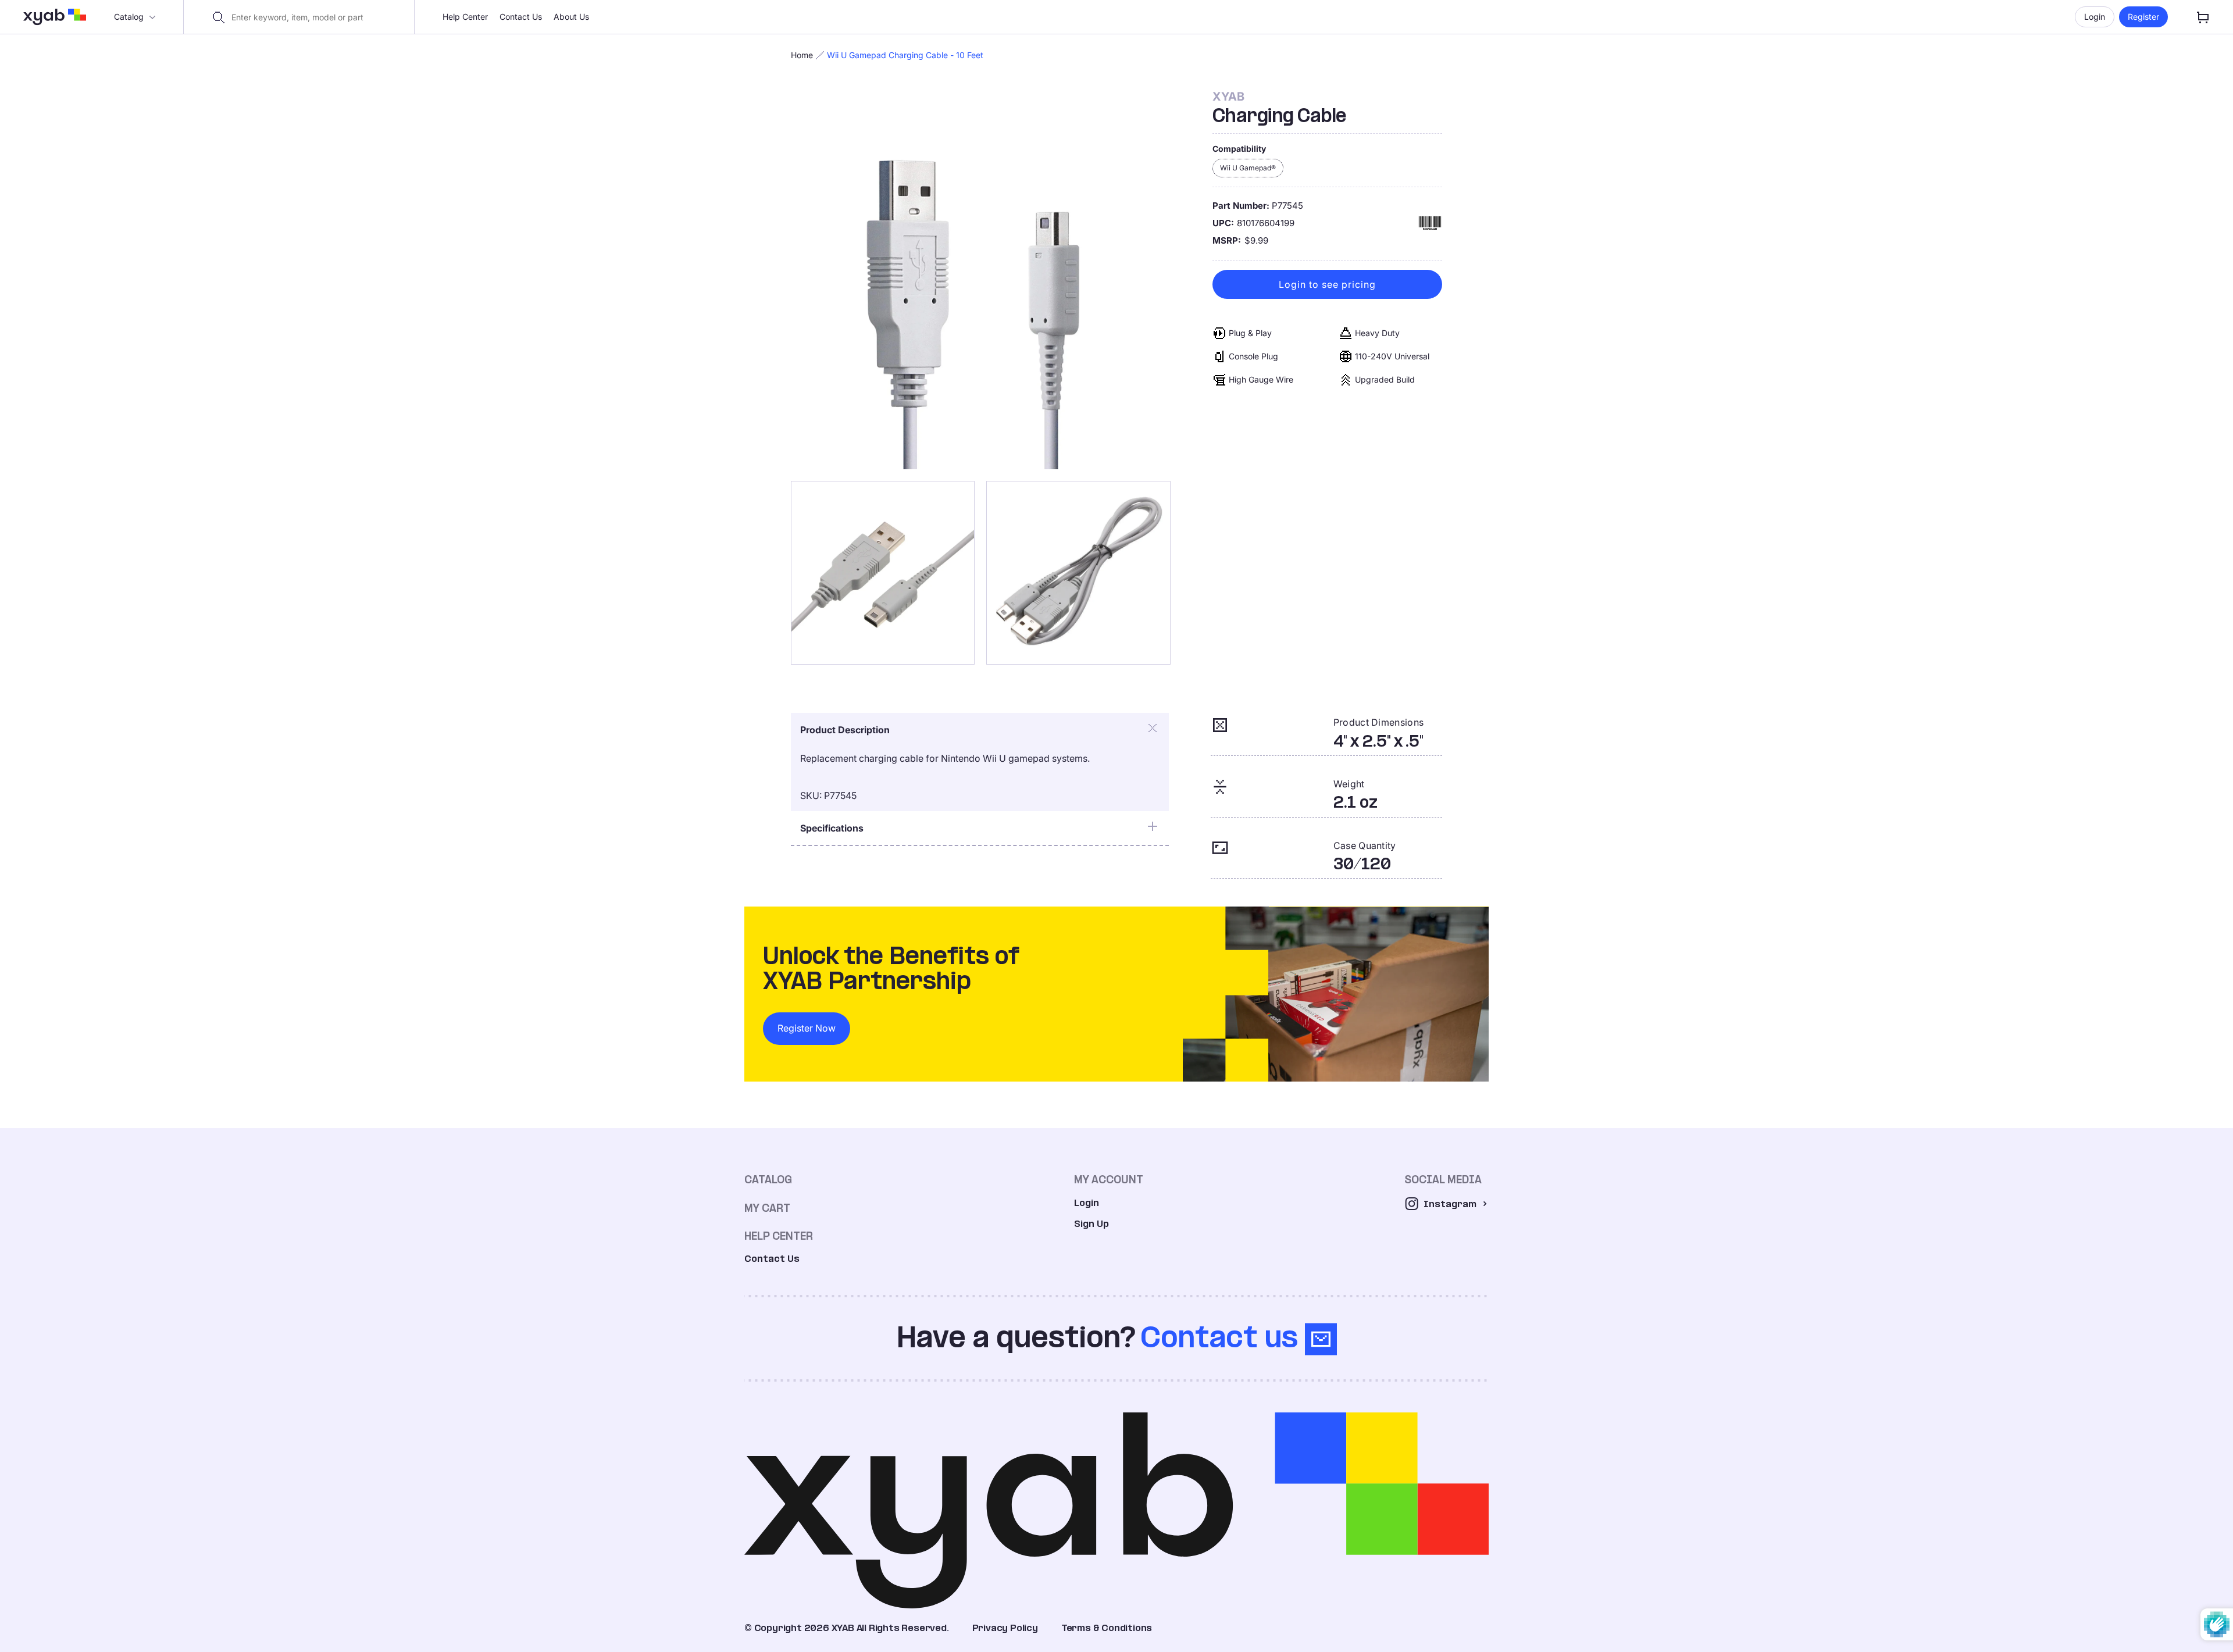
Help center (779, 1236)
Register (2143, 17)
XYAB (1228, 97)
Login (2095, 17)
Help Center (465, 17)
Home (802, 55)
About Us (571, 17)
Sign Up (1091, 1224)
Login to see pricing (1327, 284)
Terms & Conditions (1107, 1628)
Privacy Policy (1005, 1628)
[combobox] (306, 17)
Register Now (807, 1028)
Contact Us (521, 17)
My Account (1109, 1180)
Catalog (129, 17)
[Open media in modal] (981, 279)
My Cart (767, 1208)
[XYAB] (55, 17)
